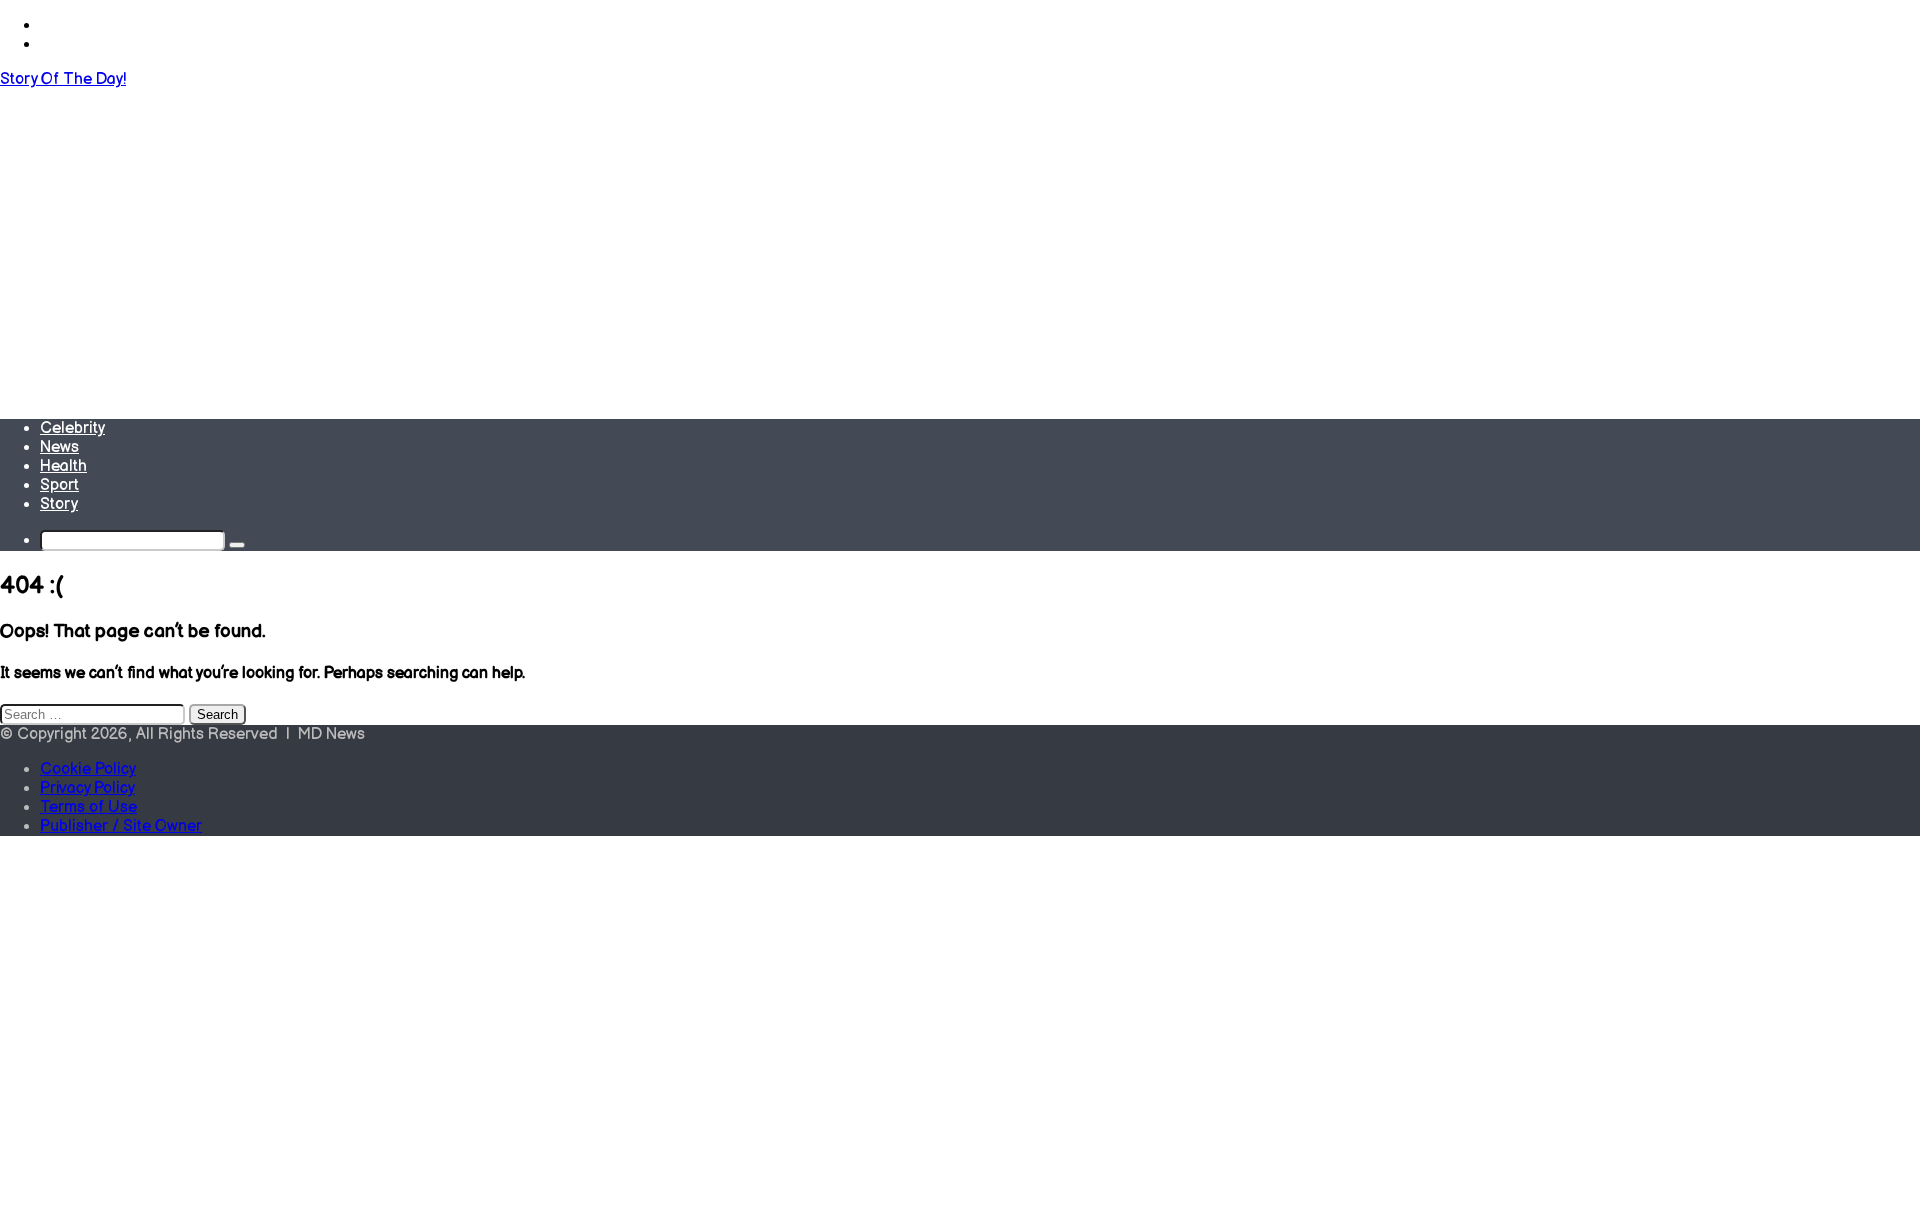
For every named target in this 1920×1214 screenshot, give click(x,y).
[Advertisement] (960, 239)
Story (59, 504)
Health (63, 466)
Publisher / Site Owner (121, 826)
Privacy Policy (87, 788)
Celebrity (72, 428)
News (59, 447)
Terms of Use (88, 807)
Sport (59, 485)
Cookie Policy (88, 769)
